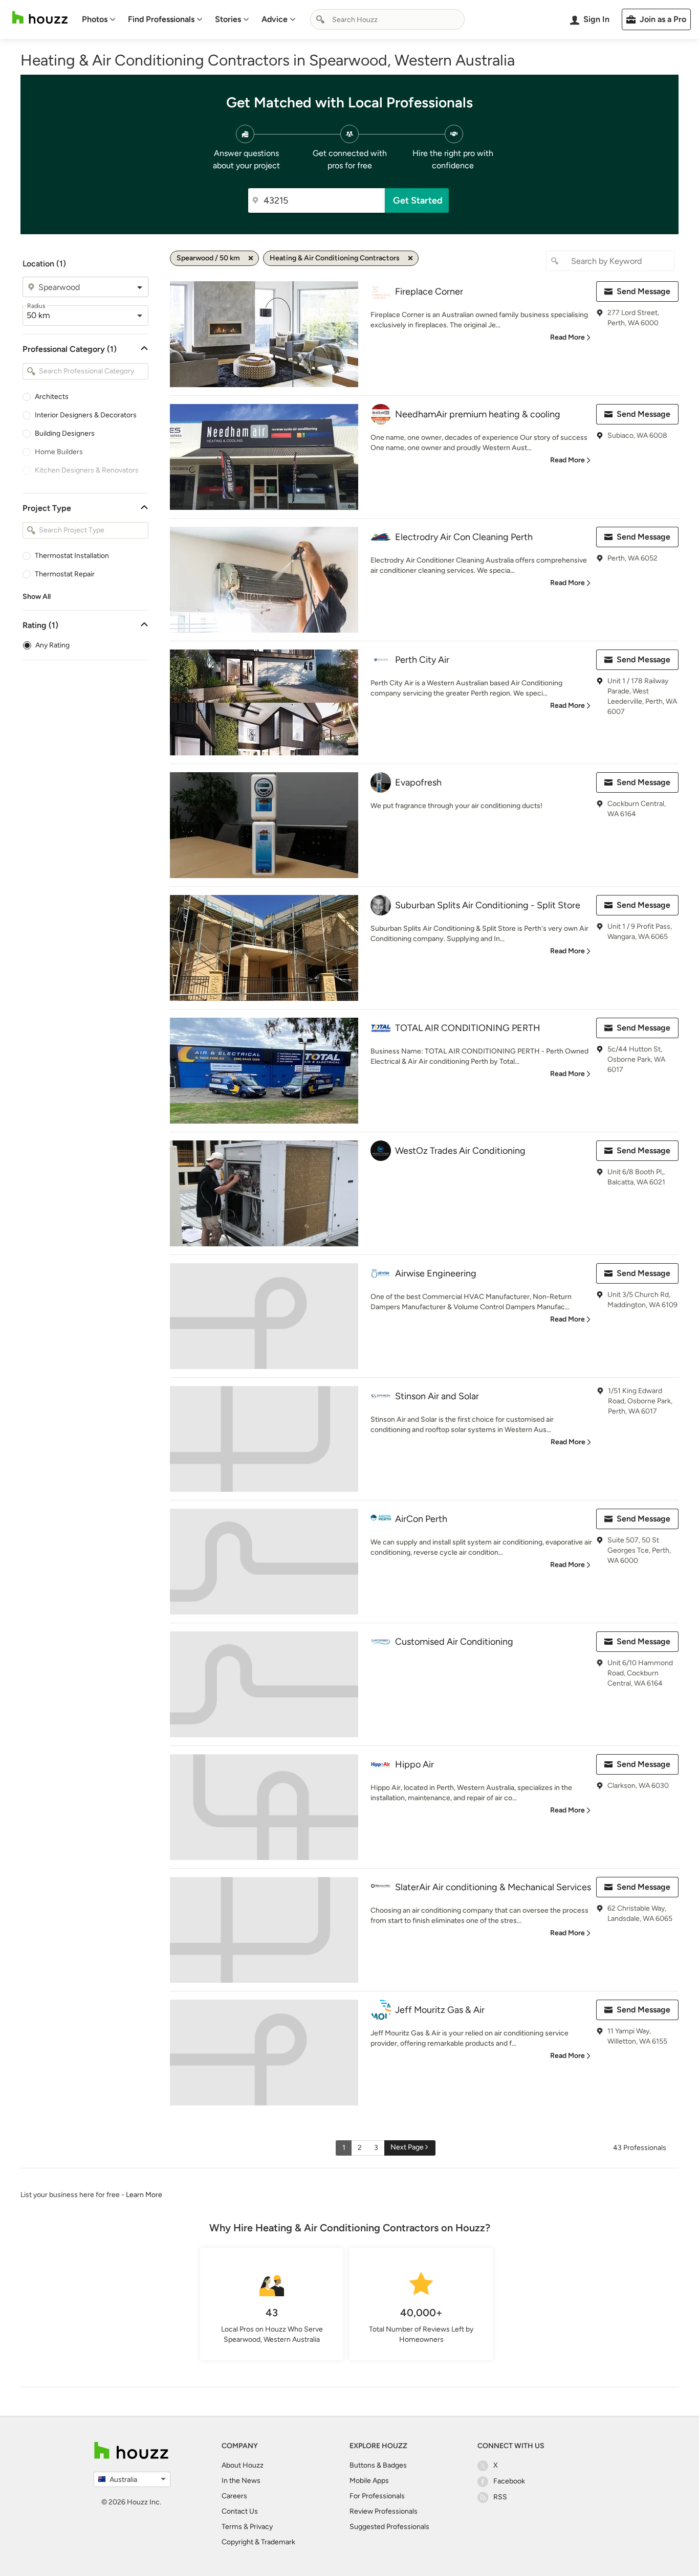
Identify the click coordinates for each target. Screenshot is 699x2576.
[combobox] (387, 19)
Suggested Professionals (389, 2527)
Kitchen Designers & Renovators (87, 470)
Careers (234, 2496)
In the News (241, 2481)
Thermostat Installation (72, 556)
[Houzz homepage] (40, 18)
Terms (232, 2527)
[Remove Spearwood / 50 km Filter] (251, 258)
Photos (95, 19)
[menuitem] (99, 19)
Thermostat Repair (65, 574)
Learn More (144, 2195)
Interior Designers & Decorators (86, 415)
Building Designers (65, 433)
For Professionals (377, 2496)
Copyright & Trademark (258, 2542)
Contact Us (240, 2511)
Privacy (261, 2527)
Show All (37, 597)
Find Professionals (161, 19)
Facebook (509, 2481)
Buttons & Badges (378, 2465)
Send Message (643, 291)
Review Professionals (384, 2511)
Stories (228, 19)
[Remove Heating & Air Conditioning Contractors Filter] (410, 258)
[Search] (320, 19)
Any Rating (52, 645)
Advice (275, 19)
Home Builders (59, 452)
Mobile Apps (369, 2481)
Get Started (418, 200)
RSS (500, 2497)
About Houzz (243, 2465)
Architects (52, 397)
